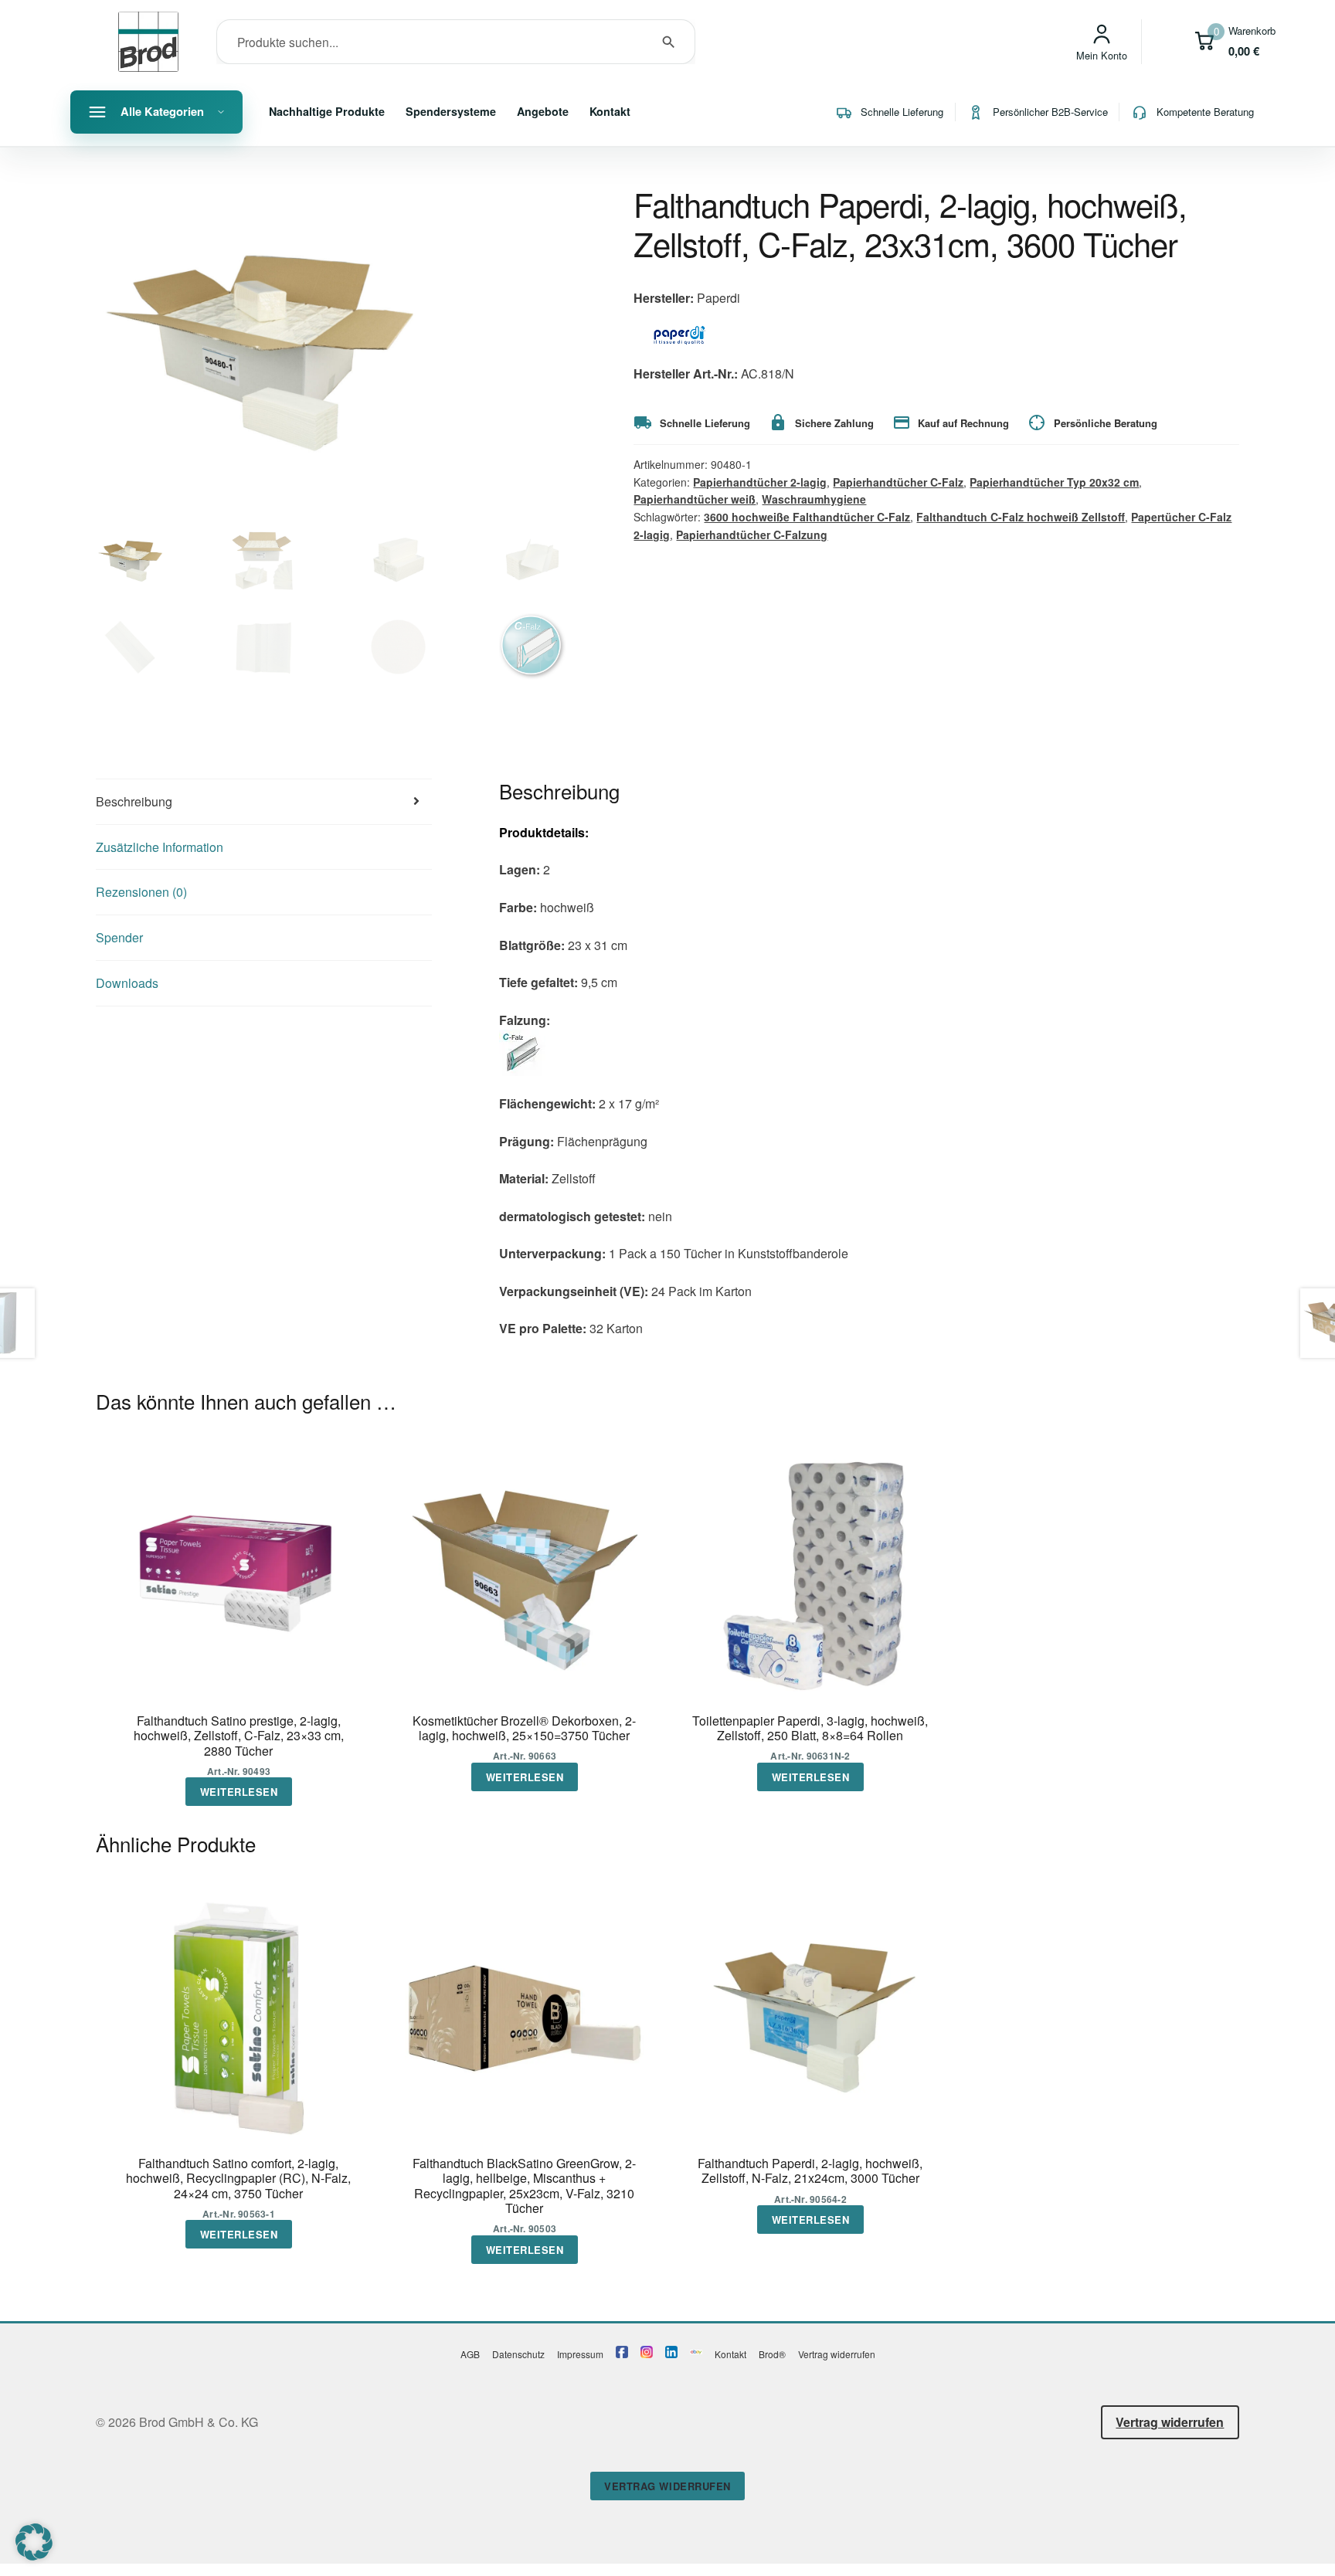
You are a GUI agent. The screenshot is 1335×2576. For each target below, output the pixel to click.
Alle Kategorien (162, 111)
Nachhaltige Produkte (327, 111)
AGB (470, 2354)
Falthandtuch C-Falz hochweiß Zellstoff (1021, 517)
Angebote (543, 111)
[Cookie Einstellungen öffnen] (34, 2556)
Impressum (580, 2354)
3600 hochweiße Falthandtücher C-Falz (807, 517)
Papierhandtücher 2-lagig (760, 482)
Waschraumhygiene (814, 499)
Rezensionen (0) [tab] (141, 892)
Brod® (772, 2354)
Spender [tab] (119, 937)
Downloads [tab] (127, 983)
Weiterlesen (239, 1792)
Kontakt (610, 111)
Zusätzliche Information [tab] (160, 847)
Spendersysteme (451, 111)
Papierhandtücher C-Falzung (752, 535)
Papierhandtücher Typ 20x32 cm (1054, 482)
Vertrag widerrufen (837, 2354)
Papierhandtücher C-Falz (898, 482)
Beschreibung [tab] (134, 801)
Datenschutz (518, 2354)
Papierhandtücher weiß (695, 499)
